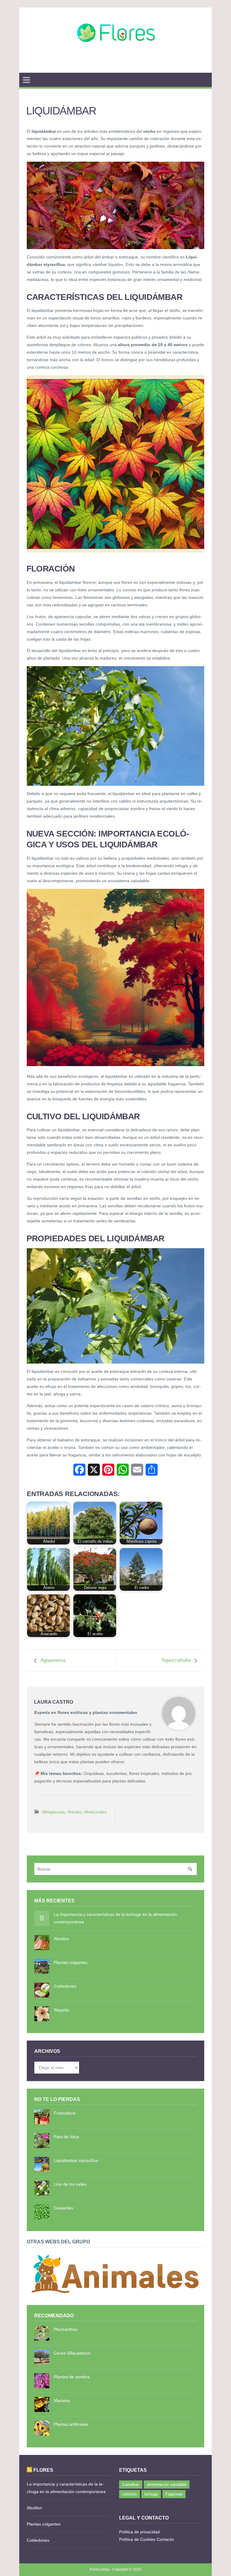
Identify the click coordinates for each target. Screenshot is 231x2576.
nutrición (129, 2494)
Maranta (62, 2401)
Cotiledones (65, 1986)
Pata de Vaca (66, 2137)
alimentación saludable (167, 2485)
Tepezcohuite (176, 1660)
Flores (43, 2470)
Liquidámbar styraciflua (76, 2160)
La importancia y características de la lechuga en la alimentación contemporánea (115, 1918)
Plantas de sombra (72, 2377)
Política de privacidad (139, 2532)
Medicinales (95, 1812)
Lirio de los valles (70, 2184)
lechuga (151, 2494)
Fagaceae (174, 2494)
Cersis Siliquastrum (72, 2353)
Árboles (75, 1812)
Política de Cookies (137, 2539)
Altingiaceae (53, 1812)
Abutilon (62, 1939)
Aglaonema (53, 1660)
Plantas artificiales (71, 2424)
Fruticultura (65, 2113)
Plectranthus (66, 2329)
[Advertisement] (115, 65)
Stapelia (62, 2010)
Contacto (165, 2539)
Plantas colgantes (71, 1962)
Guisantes (63, 2208)
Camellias (131, 2485)
